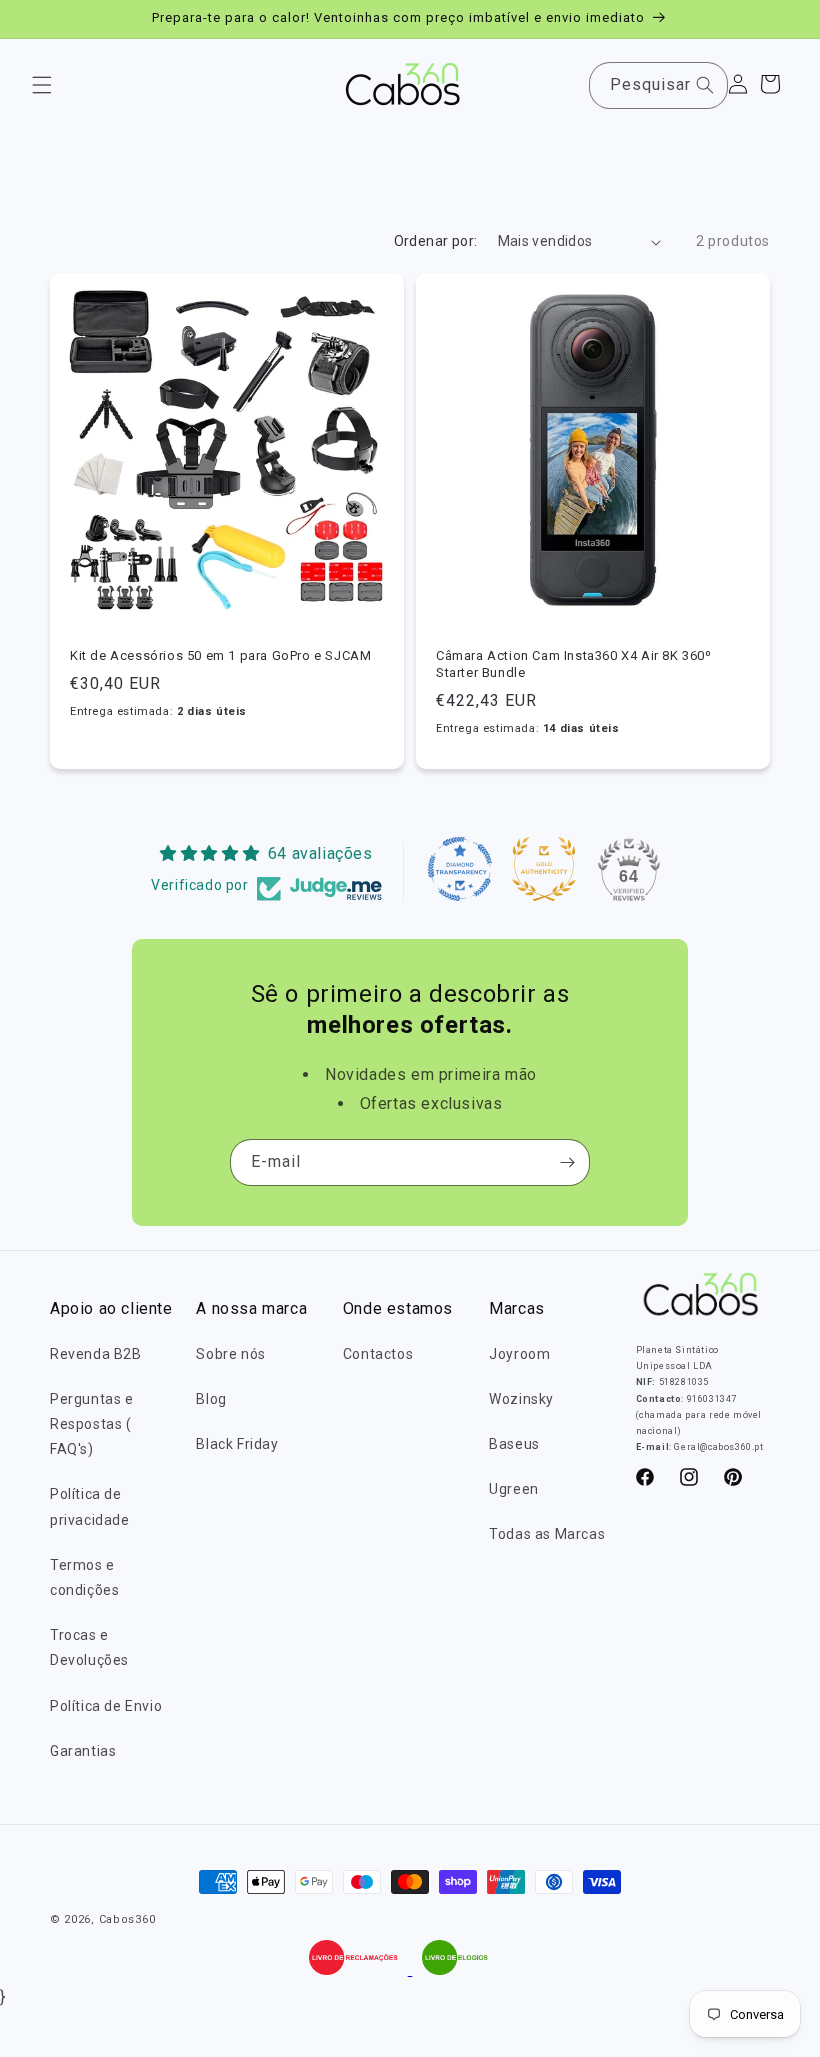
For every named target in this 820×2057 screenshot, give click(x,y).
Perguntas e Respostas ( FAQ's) (92, 1424)
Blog (211, 1399)
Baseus (514, 1444)
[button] (42, 85)
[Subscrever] (567, 1162)
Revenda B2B (96, 1354)
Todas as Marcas (547, 1534)
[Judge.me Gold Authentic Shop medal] (544, 869)
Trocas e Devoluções (89, 1647)
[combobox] (658, 85)
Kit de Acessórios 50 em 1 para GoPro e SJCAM (220, 655)
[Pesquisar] (705, 85)
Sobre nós (230, 1354)
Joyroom (519, 1354)
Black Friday (237, 1444)
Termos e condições (84, 1577)
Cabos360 (127, 1919)
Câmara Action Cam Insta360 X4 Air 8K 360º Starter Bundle (574, 664)
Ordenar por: (436, 241)
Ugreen (514, 1489)
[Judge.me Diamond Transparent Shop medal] (460, 869)
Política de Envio (106, 1706)
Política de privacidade (90, 1506)
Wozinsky (521, 1399)
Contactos (378, 1354)
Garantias (83, 1751)
